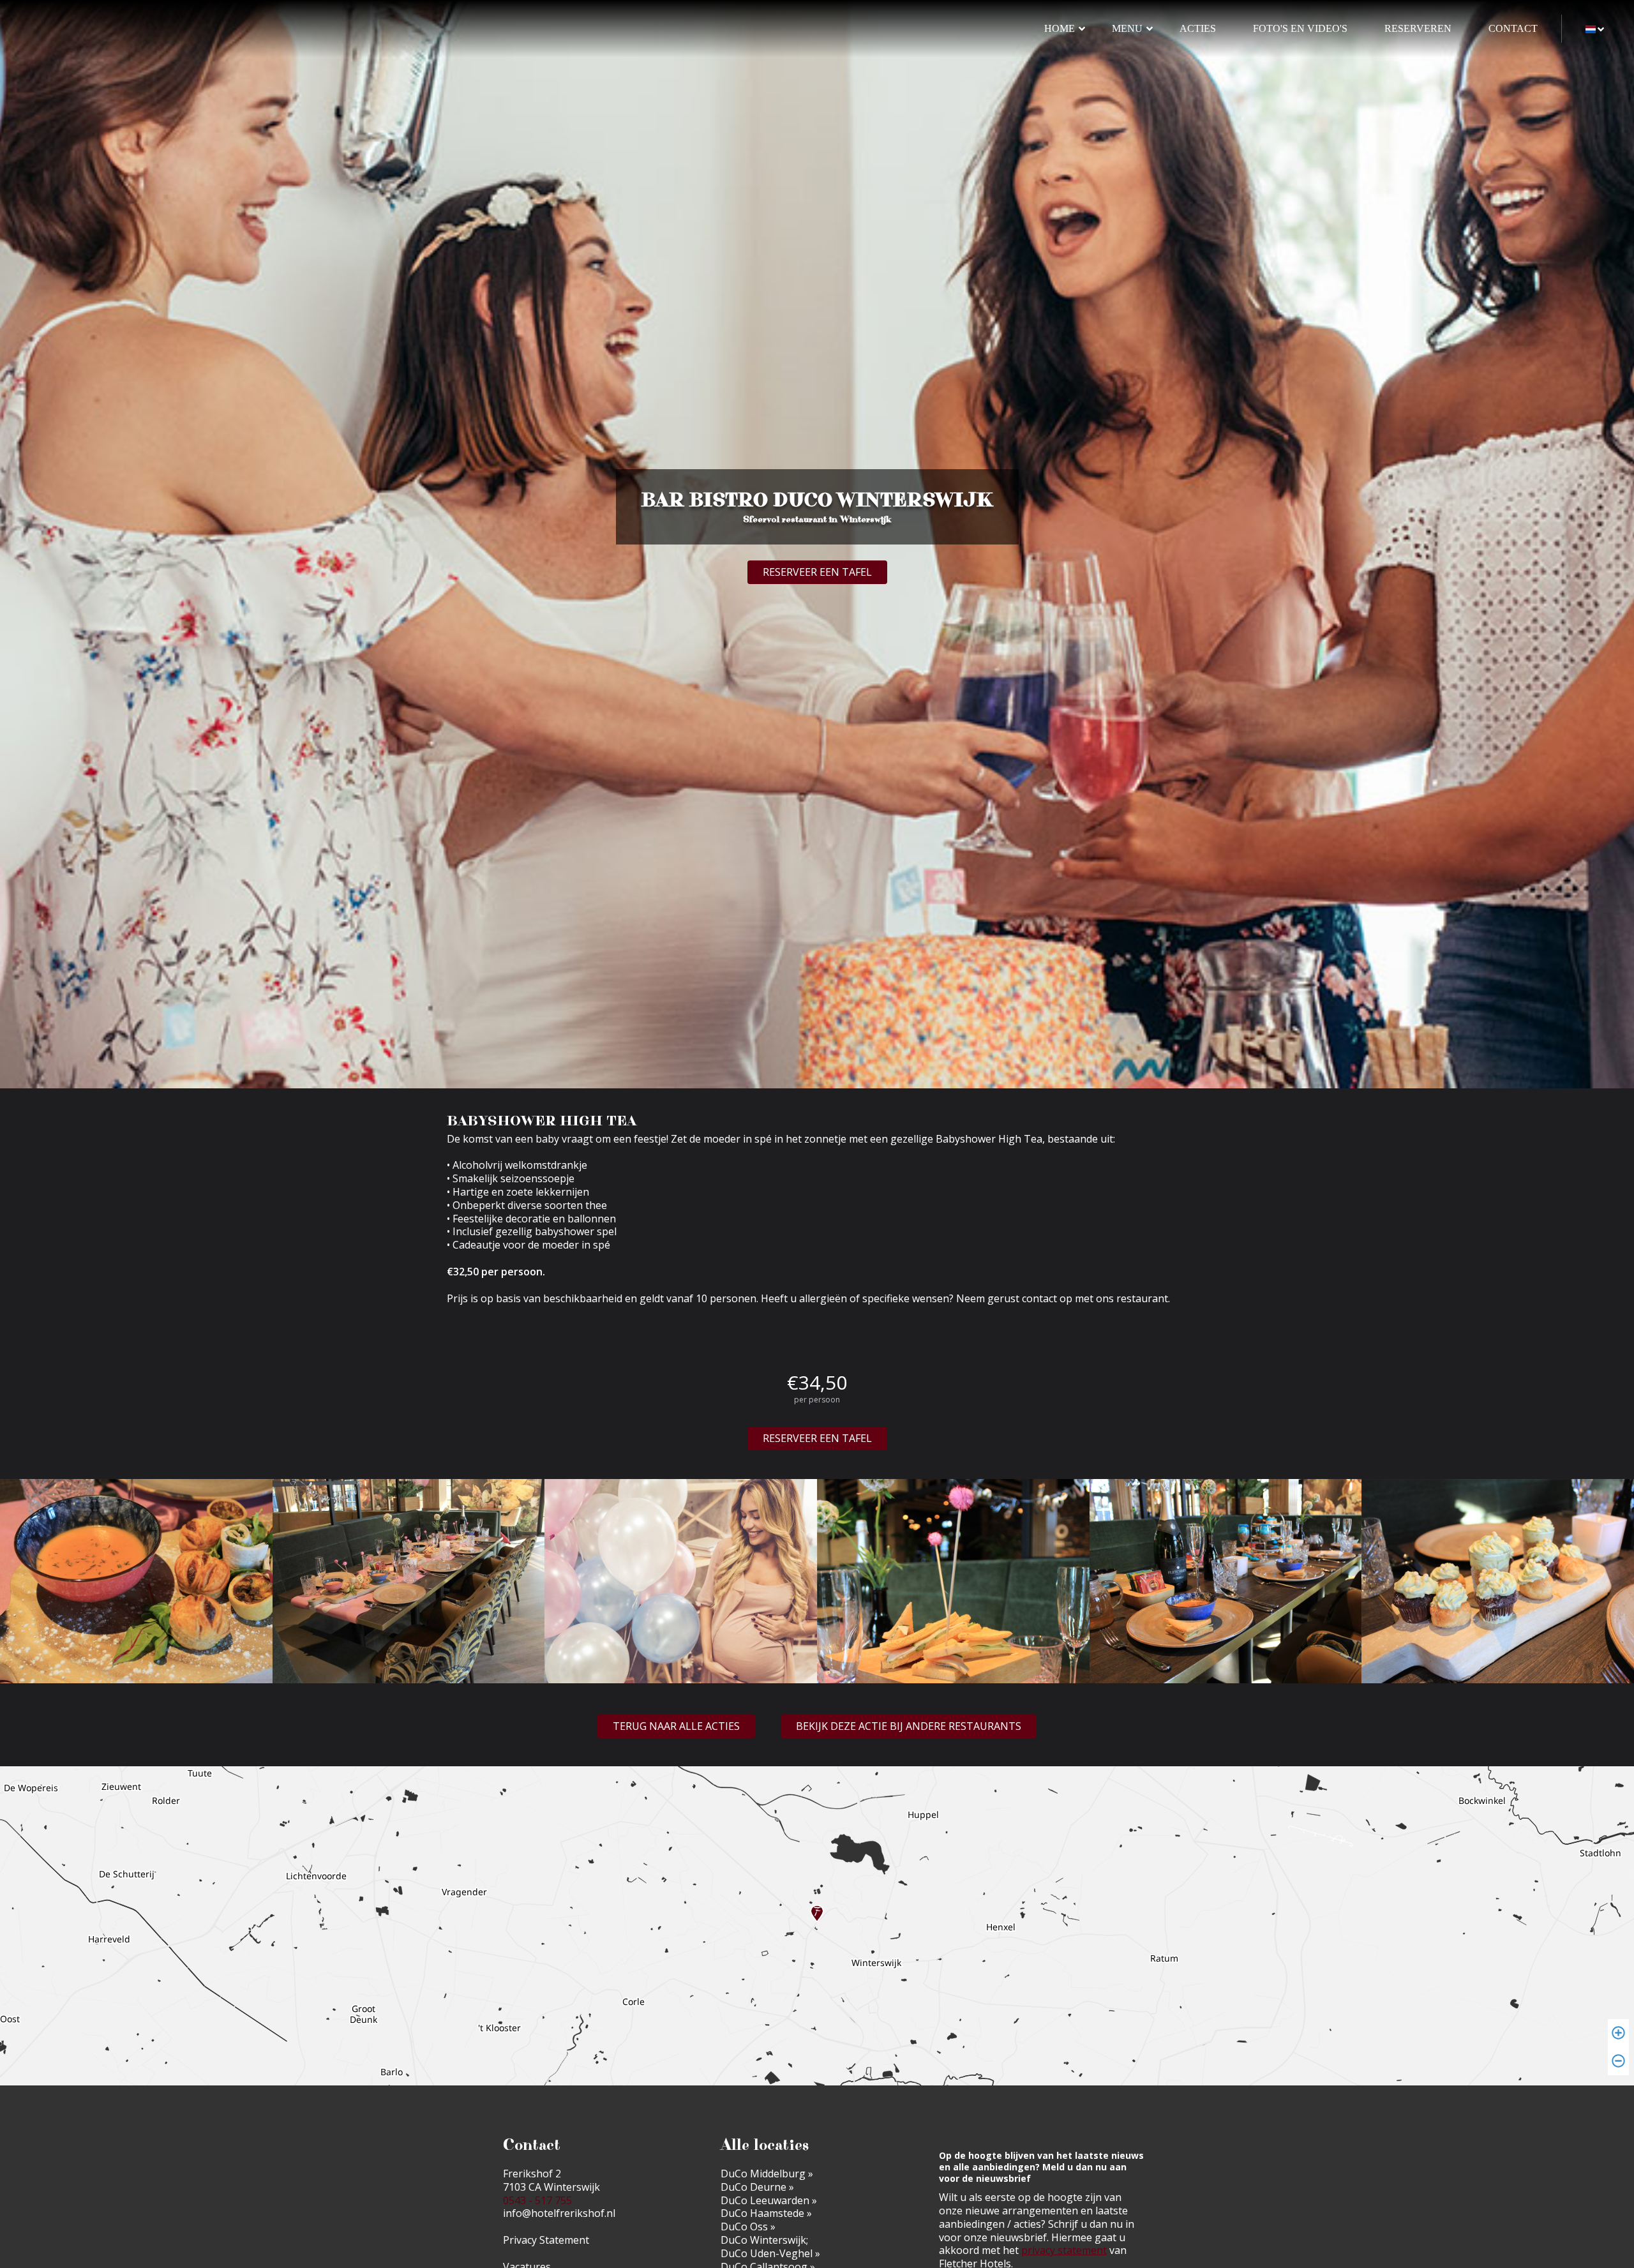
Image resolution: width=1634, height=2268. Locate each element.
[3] (681, 1583)
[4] (953, 1583)
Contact (1513, 28)
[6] (1498, 1583)
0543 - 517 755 (537, 2200)
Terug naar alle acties (676, 1726)
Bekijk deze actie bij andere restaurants (909, 1726)
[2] (409, 1583)
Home (1060, 28)
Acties (1198, 28)
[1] (136, 1583)
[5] (1226, 1583)
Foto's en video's (1300, 28)
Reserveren (1418, 28)
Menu (1127, 28)
